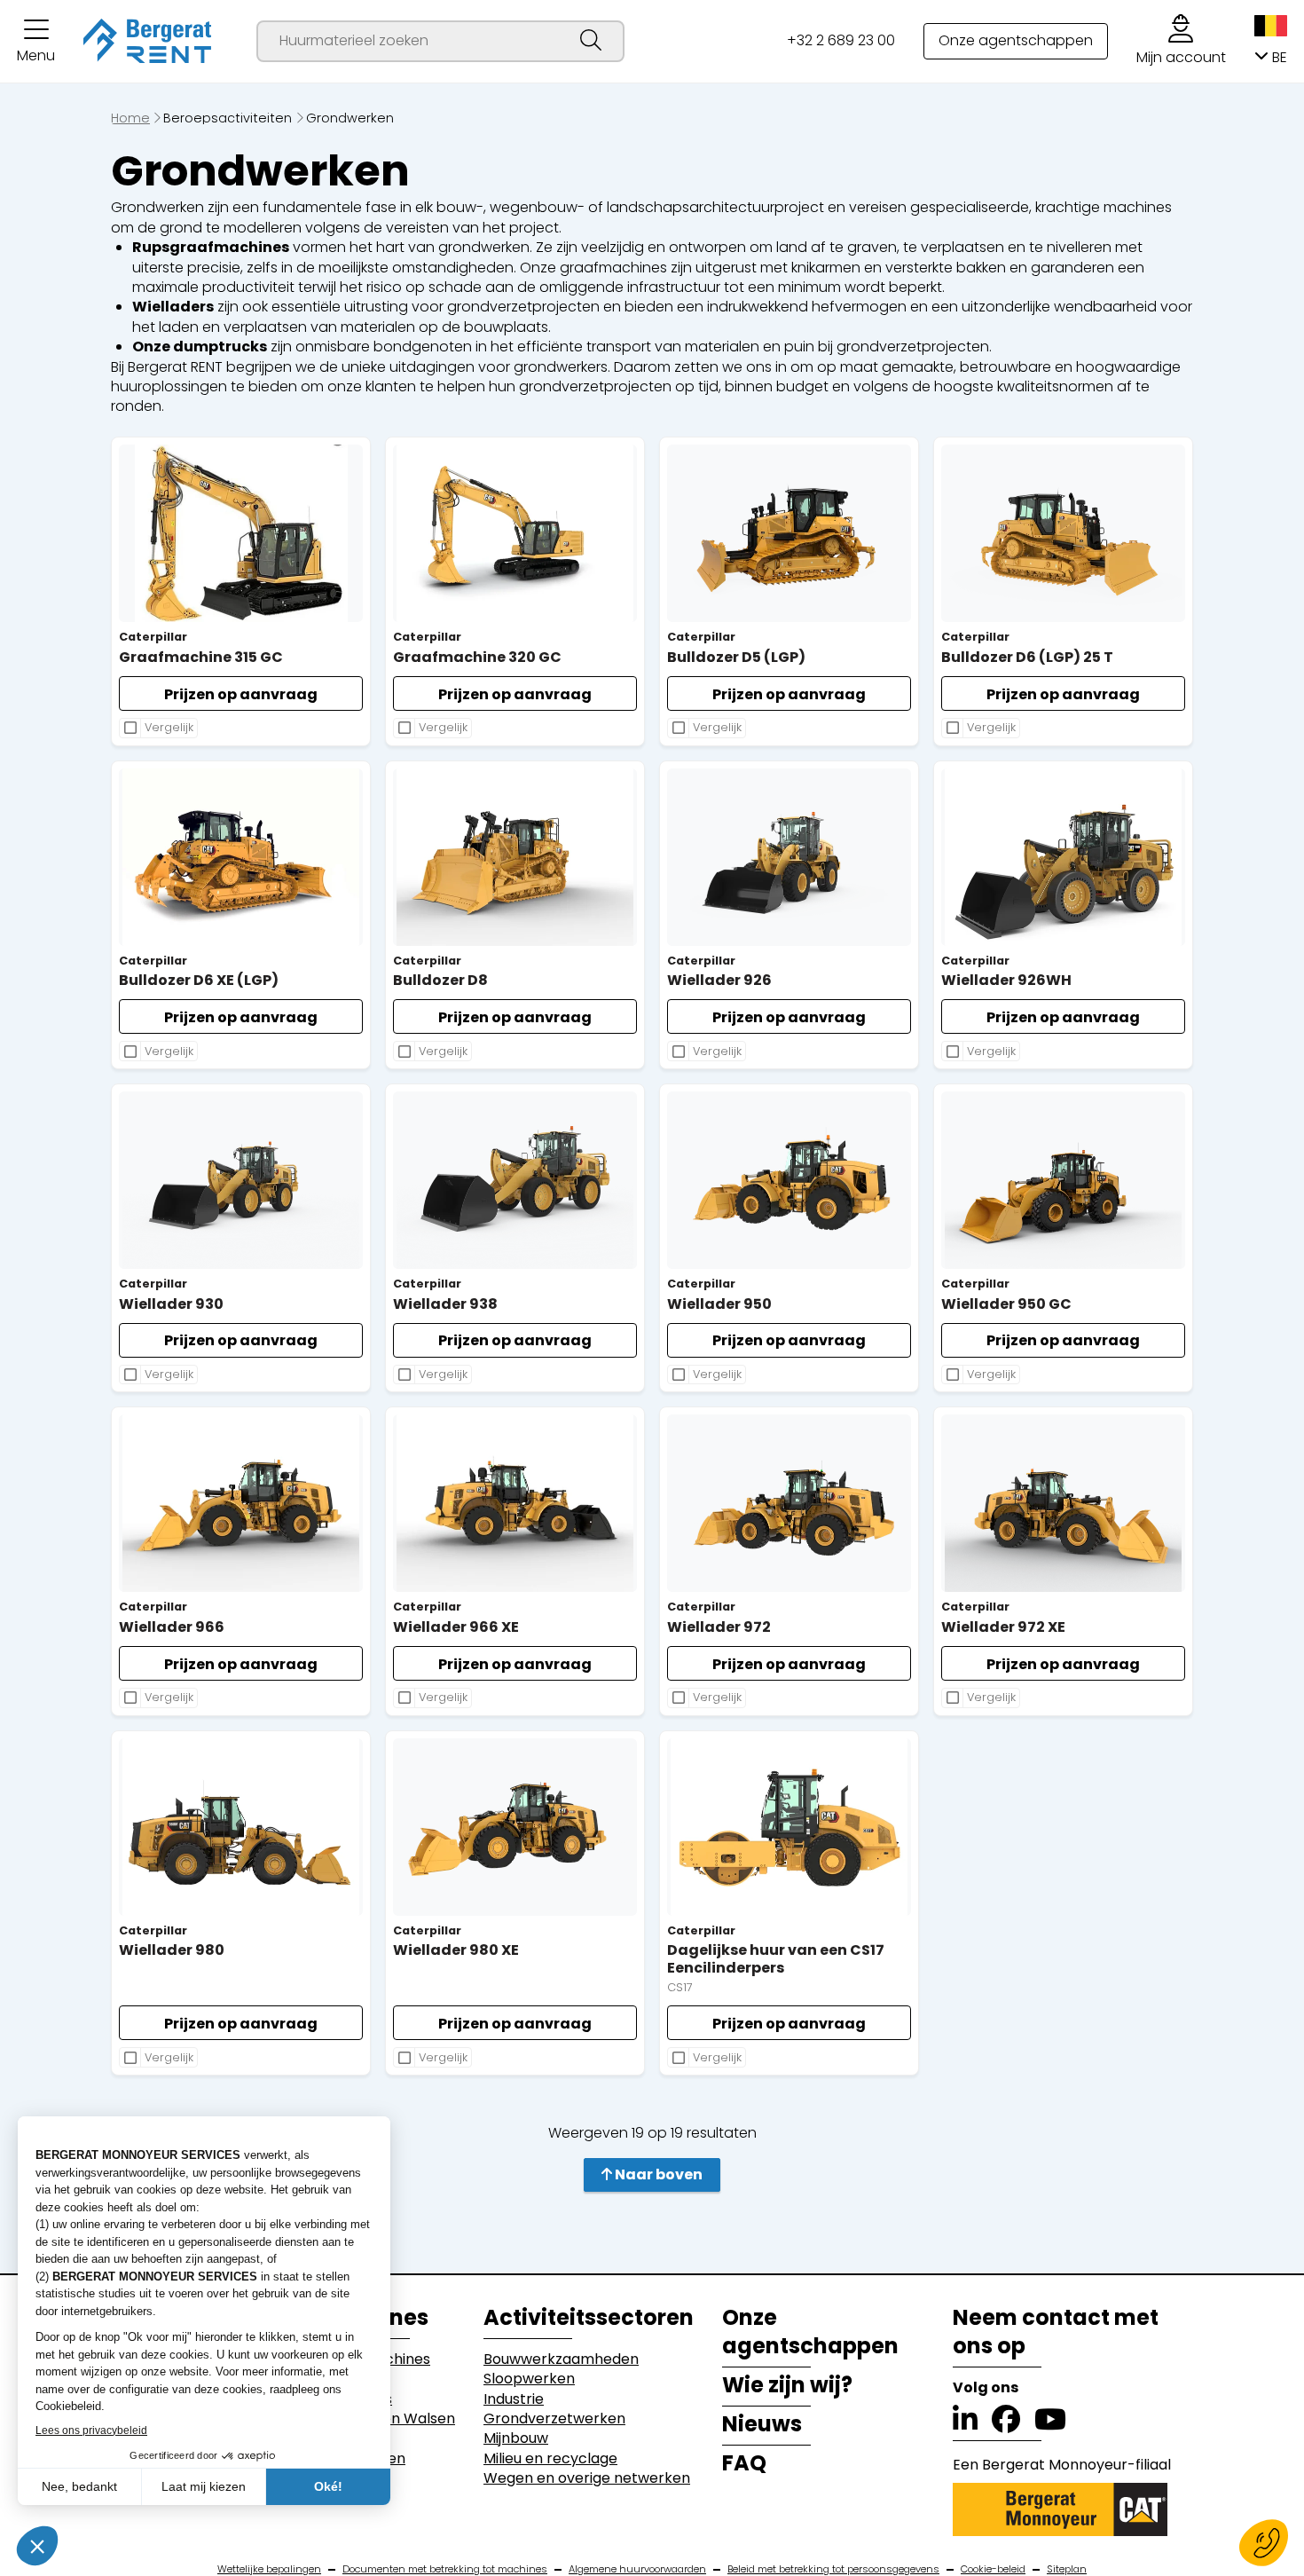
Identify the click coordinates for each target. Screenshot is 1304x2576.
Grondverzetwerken (554, 2419)
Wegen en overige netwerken (587, 2478)
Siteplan (1067, 2569)
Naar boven (657, 2174)
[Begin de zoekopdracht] (591, 41)
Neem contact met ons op (1056, 2332)
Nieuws (762, 2424)
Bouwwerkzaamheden (561, 2359)
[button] (36, 41)
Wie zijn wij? (787, 2385)
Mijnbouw (516, 2438)
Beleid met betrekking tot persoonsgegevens (833, 2569)
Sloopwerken (529, 2379)
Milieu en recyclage (550, 2459)
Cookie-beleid (993, 2569)
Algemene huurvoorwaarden (637, 2569)
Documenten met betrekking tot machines (445, 2569)
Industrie (514, 2399)
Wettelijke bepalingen (269, 2569)
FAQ (744, 2463)
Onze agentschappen (1016, 40)
